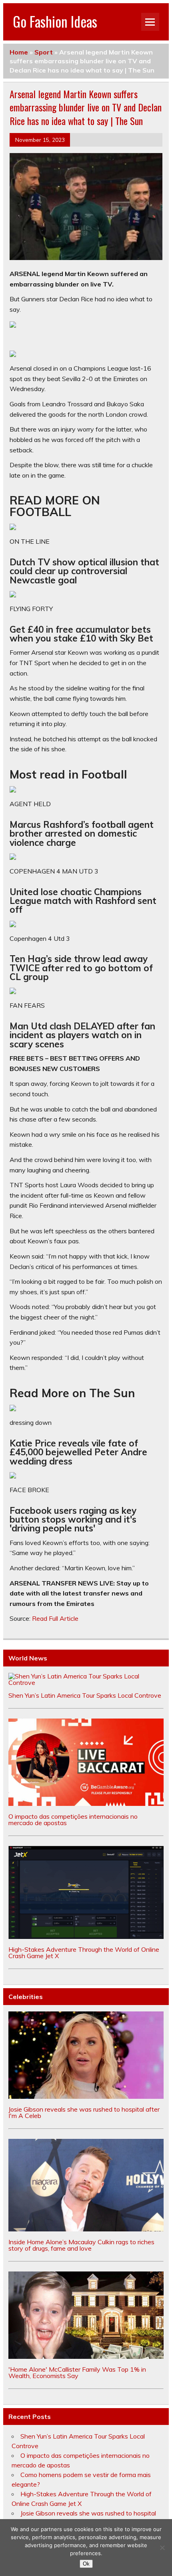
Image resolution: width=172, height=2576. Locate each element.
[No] (162, 2548)
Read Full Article (55, 1618)
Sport (44, 52)
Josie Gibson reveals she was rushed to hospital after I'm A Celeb (84, 2112)
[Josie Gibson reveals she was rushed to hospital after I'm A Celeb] (86, 2096)
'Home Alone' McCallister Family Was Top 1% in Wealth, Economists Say (77, 2372)
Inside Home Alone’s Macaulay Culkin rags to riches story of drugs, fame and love (81, 2245)
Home (19, 52)
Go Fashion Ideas (55, 21)
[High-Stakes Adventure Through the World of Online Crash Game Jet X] (86, 1937)
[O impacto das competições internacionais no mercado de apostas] (86, 1803)
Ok (86, 2564)
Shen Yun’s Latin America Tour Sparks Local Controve (85, 1695)
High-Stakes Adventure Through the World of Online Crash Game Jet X (84, 1953)
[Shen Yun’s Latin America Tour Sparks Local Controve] (86, 1682)
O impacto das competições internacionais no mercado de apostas (73, 1820)
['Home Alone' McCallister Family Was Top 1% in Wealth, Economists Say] (86, 2356)
